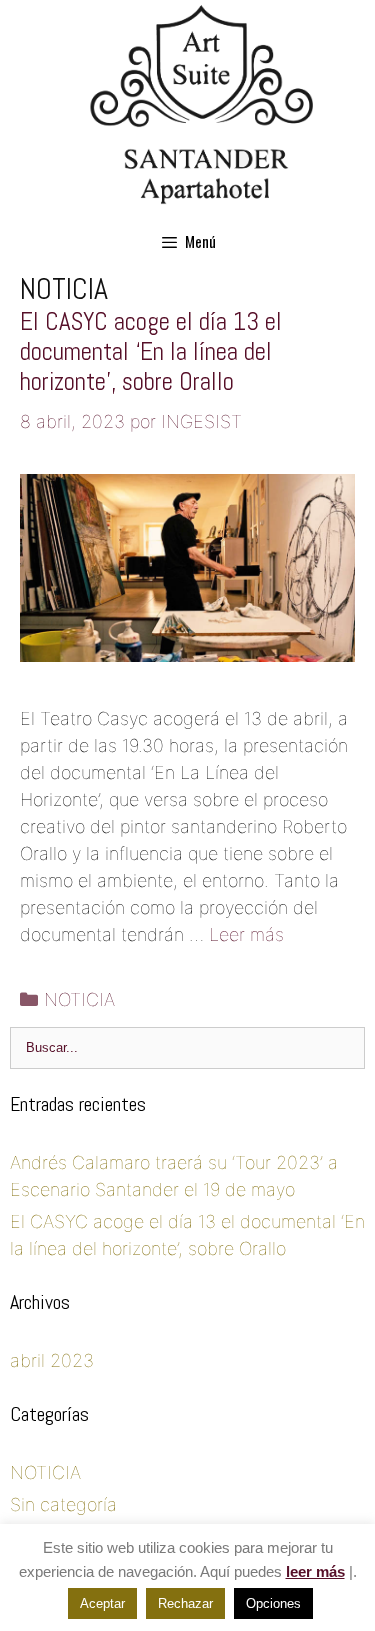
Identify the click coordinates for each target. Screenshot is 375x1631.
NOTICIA (79, 999)
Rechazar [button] (185, 1603)
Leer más (246, 934)
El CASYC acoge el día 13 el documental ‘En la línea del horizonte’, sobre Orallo (151, 351)
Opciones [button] (273, 1603)
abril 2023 (52, 1360)
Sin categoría (63, 1504)
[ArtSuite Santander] (203, 103)
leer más (315, 1571)
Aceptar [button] (102, 1603)
